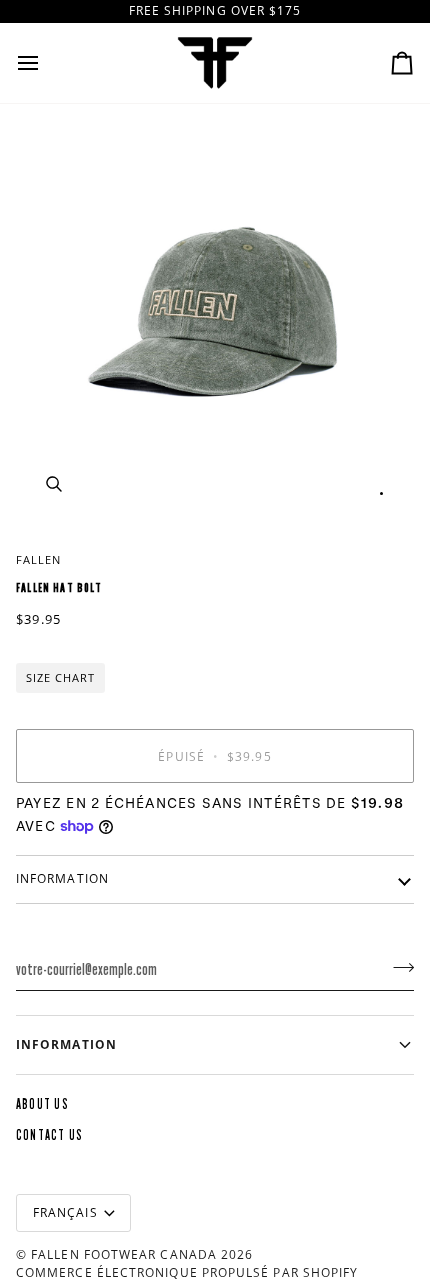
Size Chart (60, 677)
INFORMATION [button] (66, 1044)
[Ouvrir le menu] (46, 63)
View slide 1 (381, 493)
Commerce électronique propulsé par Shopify (187, 1272)
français (65, 1212)
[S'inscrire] (397, 967)
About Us (42, 1104)
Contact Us (49, 1135)
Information (62, 878)
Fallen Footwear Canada (124, 1254)
